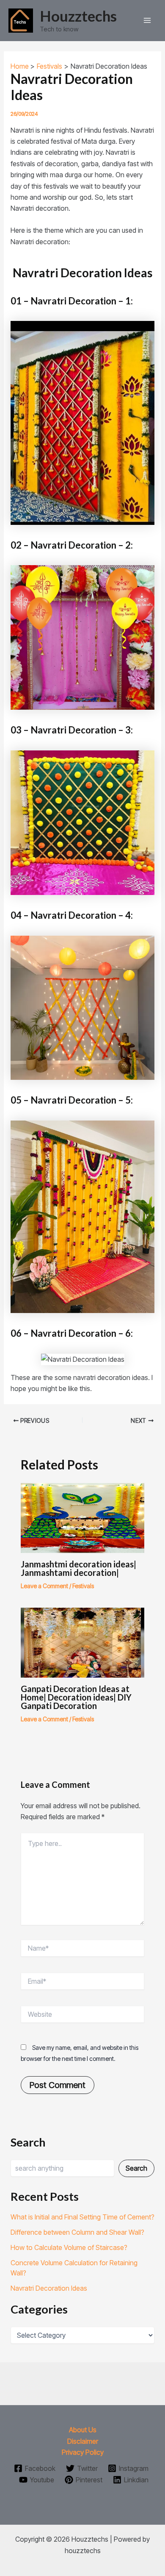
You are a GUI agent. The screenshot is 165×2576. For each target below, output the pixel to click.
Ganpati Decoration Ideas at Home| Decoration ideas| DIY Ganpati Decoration (76, 1697)
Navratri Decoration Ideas (49, 2288)
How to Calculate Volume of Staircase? (69, 2247)
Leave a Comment (44, 1586)
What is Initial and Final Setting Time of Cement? (82, 2217)
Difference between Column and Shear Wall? (77, 2232)
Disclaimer (83, 2441)
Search (136, 2168)
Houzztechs (78, 16)
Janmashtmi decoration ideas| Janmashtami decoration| (78, 1568)
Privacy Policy (83, 2452)
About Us (83, 2430)
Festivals (83, 1586)
